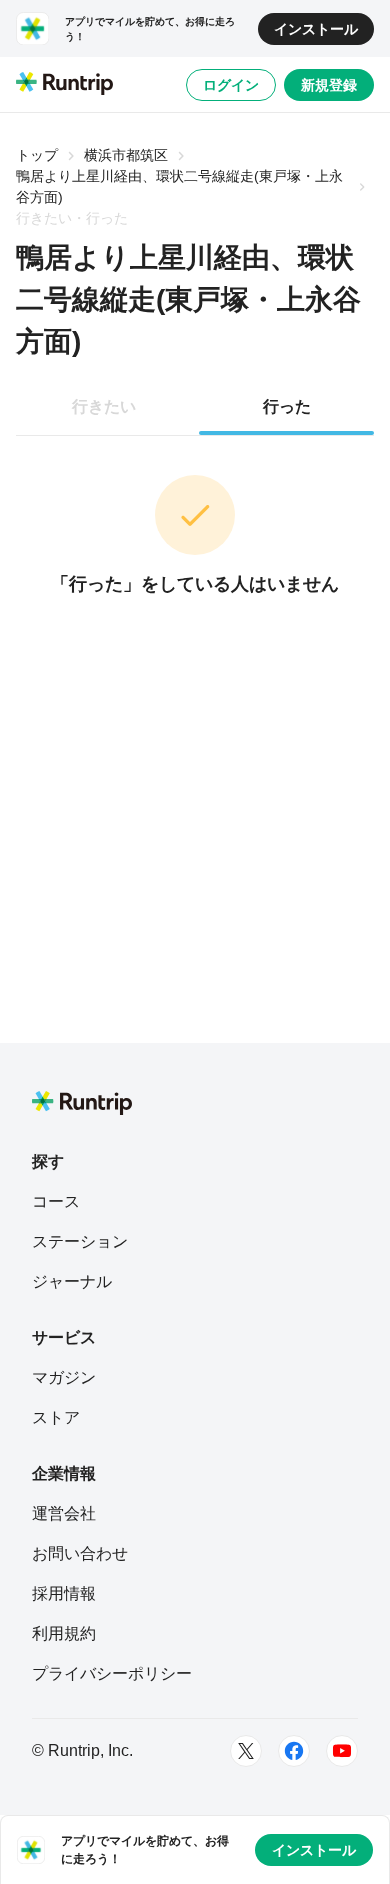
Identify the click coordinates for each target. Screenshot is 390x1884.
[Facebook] (294, 1751)
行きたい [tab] (104, 406)
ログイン (231, 85)
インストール (316, 29)
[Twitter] (246, 1751)
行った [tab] (287, 406)
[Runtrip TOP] (64, 85)
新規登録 (329, 85)
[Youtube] (342, 1751)
